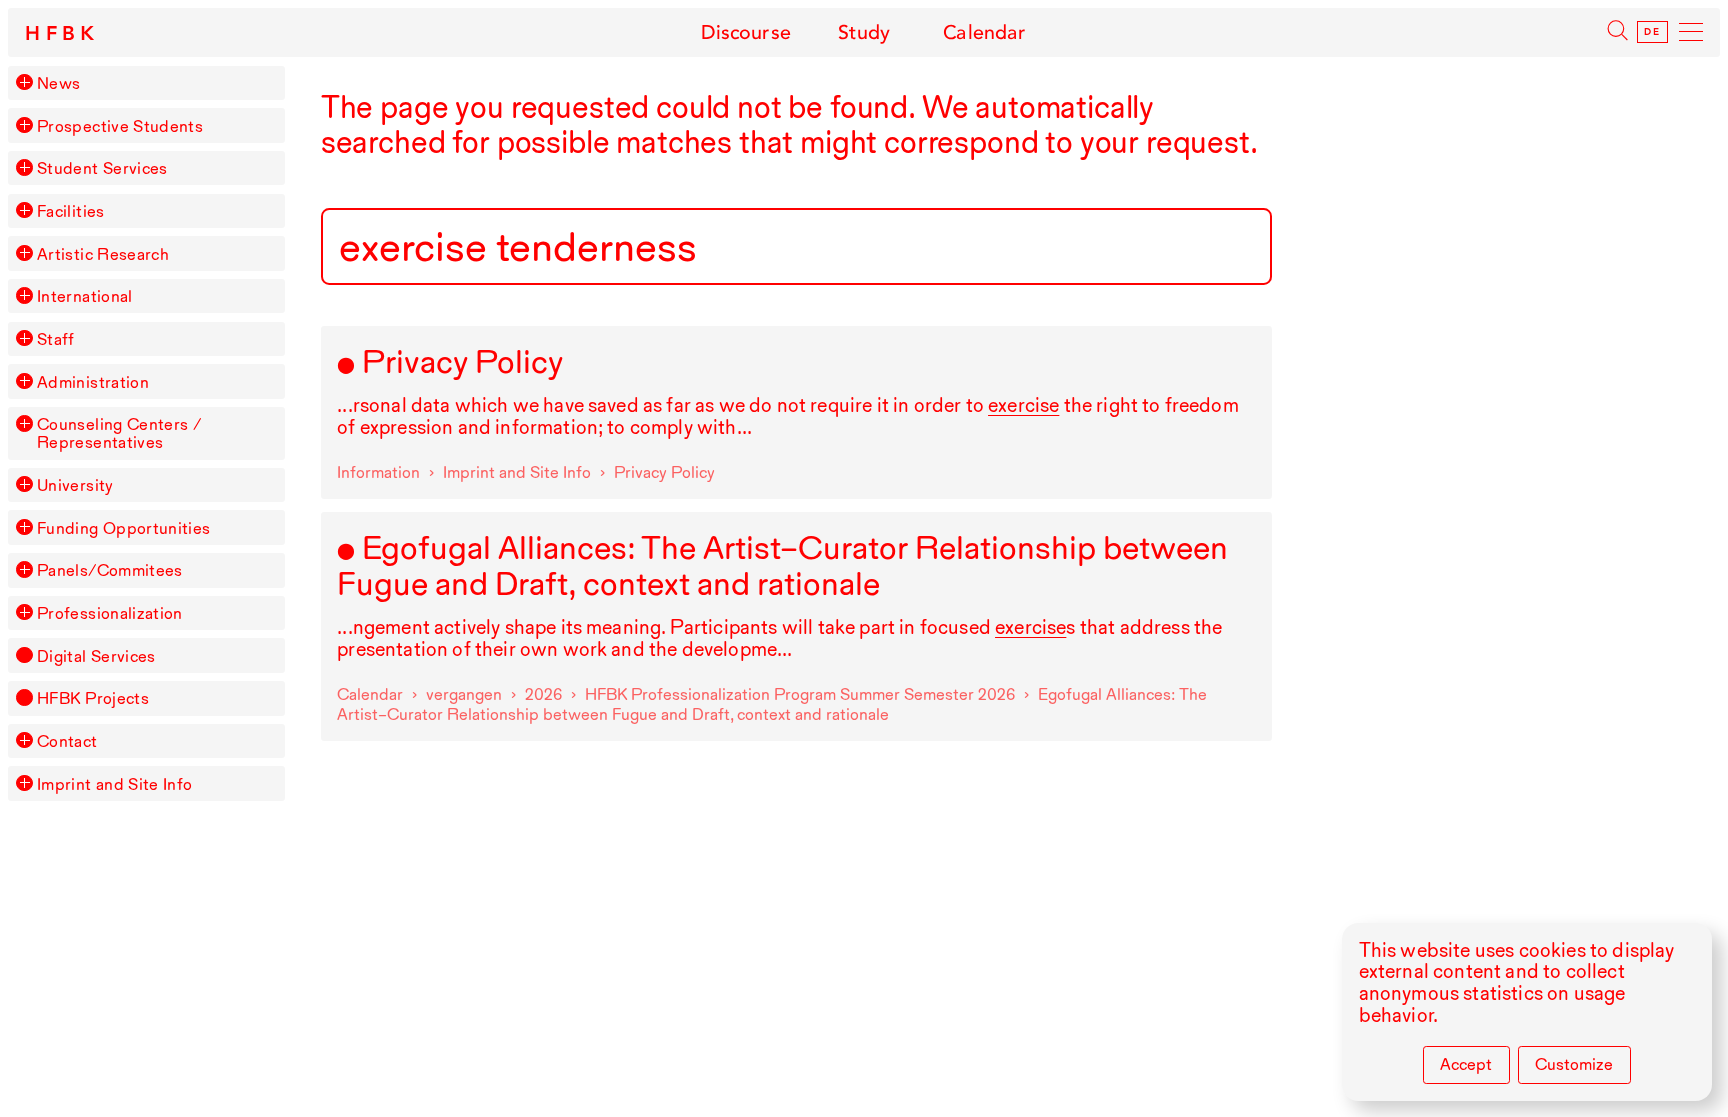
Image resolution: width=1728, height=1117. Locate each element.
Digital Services (96, 656)
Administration (93, 382)
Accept (1466, 1064)
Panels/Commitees (110, 570)
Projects (93, 698)
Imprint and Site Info (115, 784)
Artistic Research (103, 254)
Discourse (745, 32)
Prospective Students (120, 126)
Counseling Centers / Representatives (119, 433)
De (1652, 32)
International (85, 296)
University (75, 485)
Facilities (71, 211)
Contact (67, 741)
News (58, 83)
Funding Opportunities (124, 528)
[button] (24, 82)
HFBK (63, 34)
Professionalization (110, 613)
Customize (1574, 1064)
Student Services (102, 168)
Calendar (984, 32)
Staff (56, 339)
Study (864, 32)
